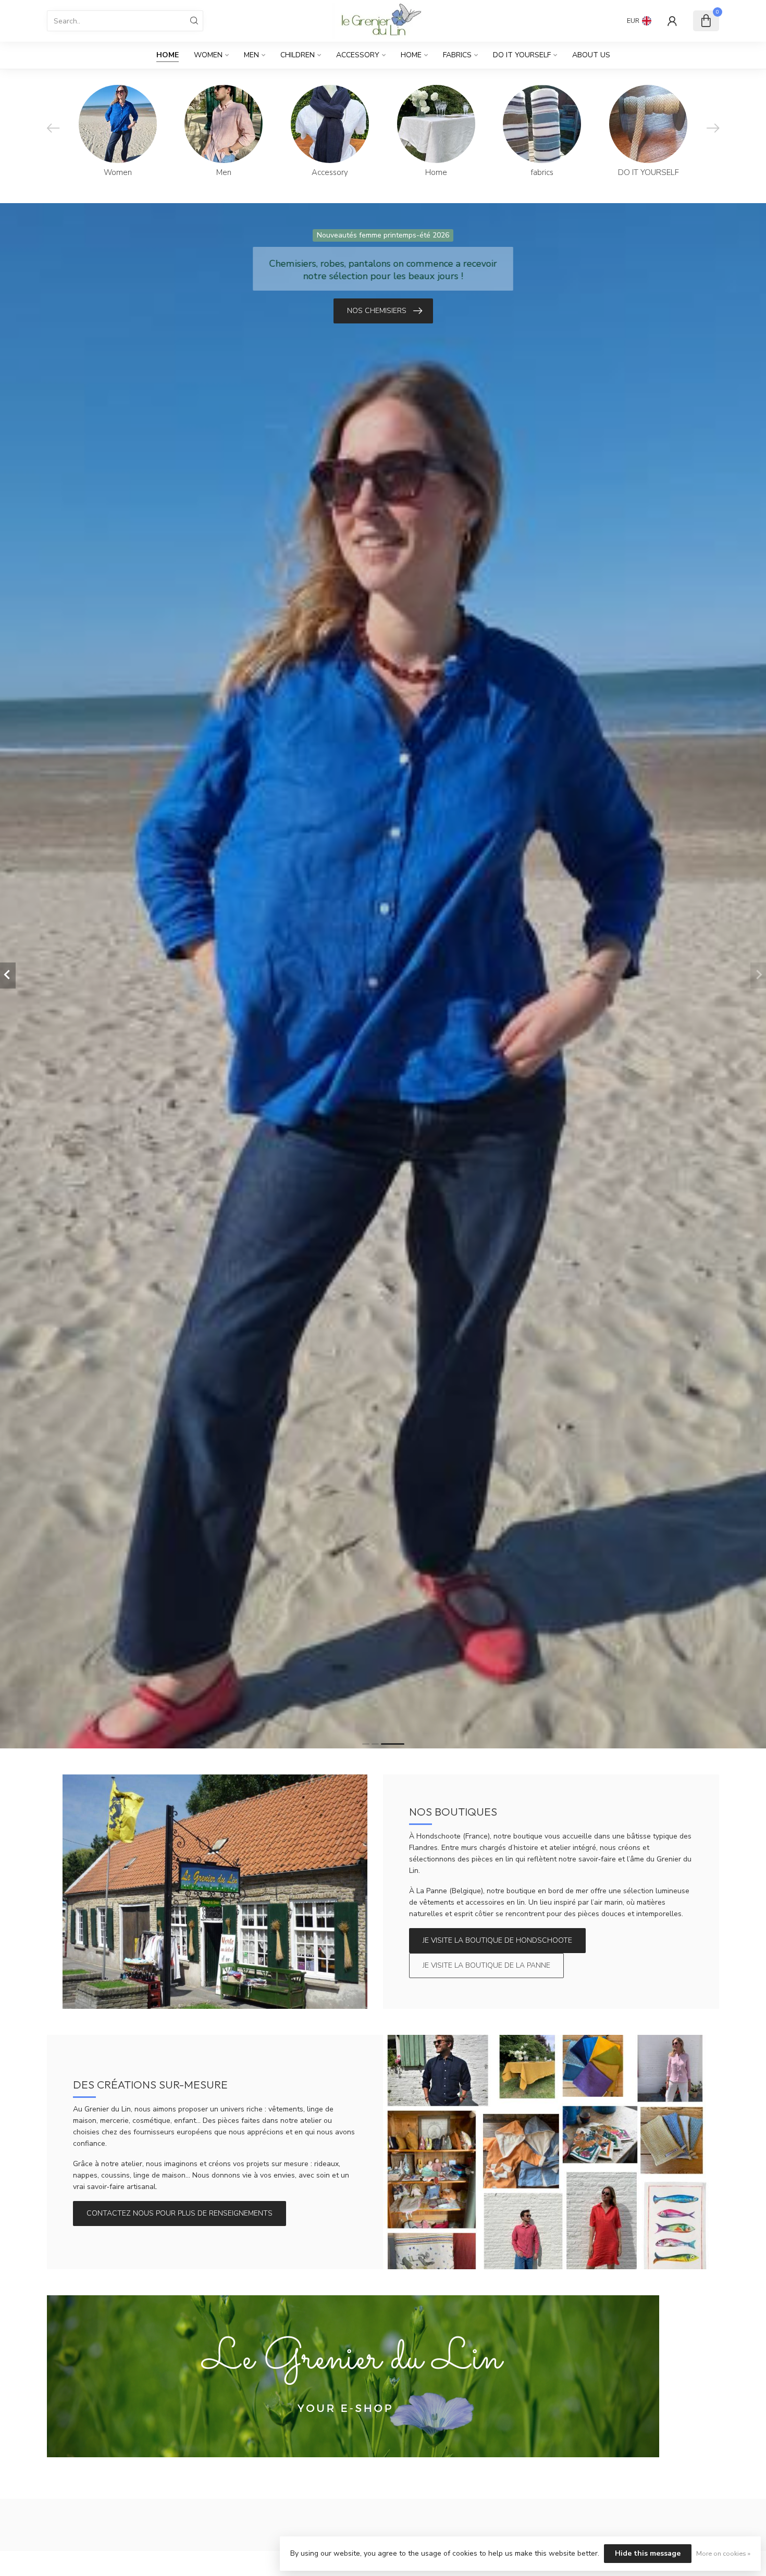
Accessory (358, 55)
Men (251, 55)
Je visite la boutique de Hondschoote (497, 1940)
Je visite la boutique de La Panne (486, 1965)
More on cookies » (723, 2553)
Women (208, 55)
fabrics (457, 55)
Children (298, 55)
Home (168, 55)
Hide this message (648, 2553)
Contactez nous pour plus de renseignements (180, 2213)
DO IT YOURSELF (522, 55)
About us (591, 55)
